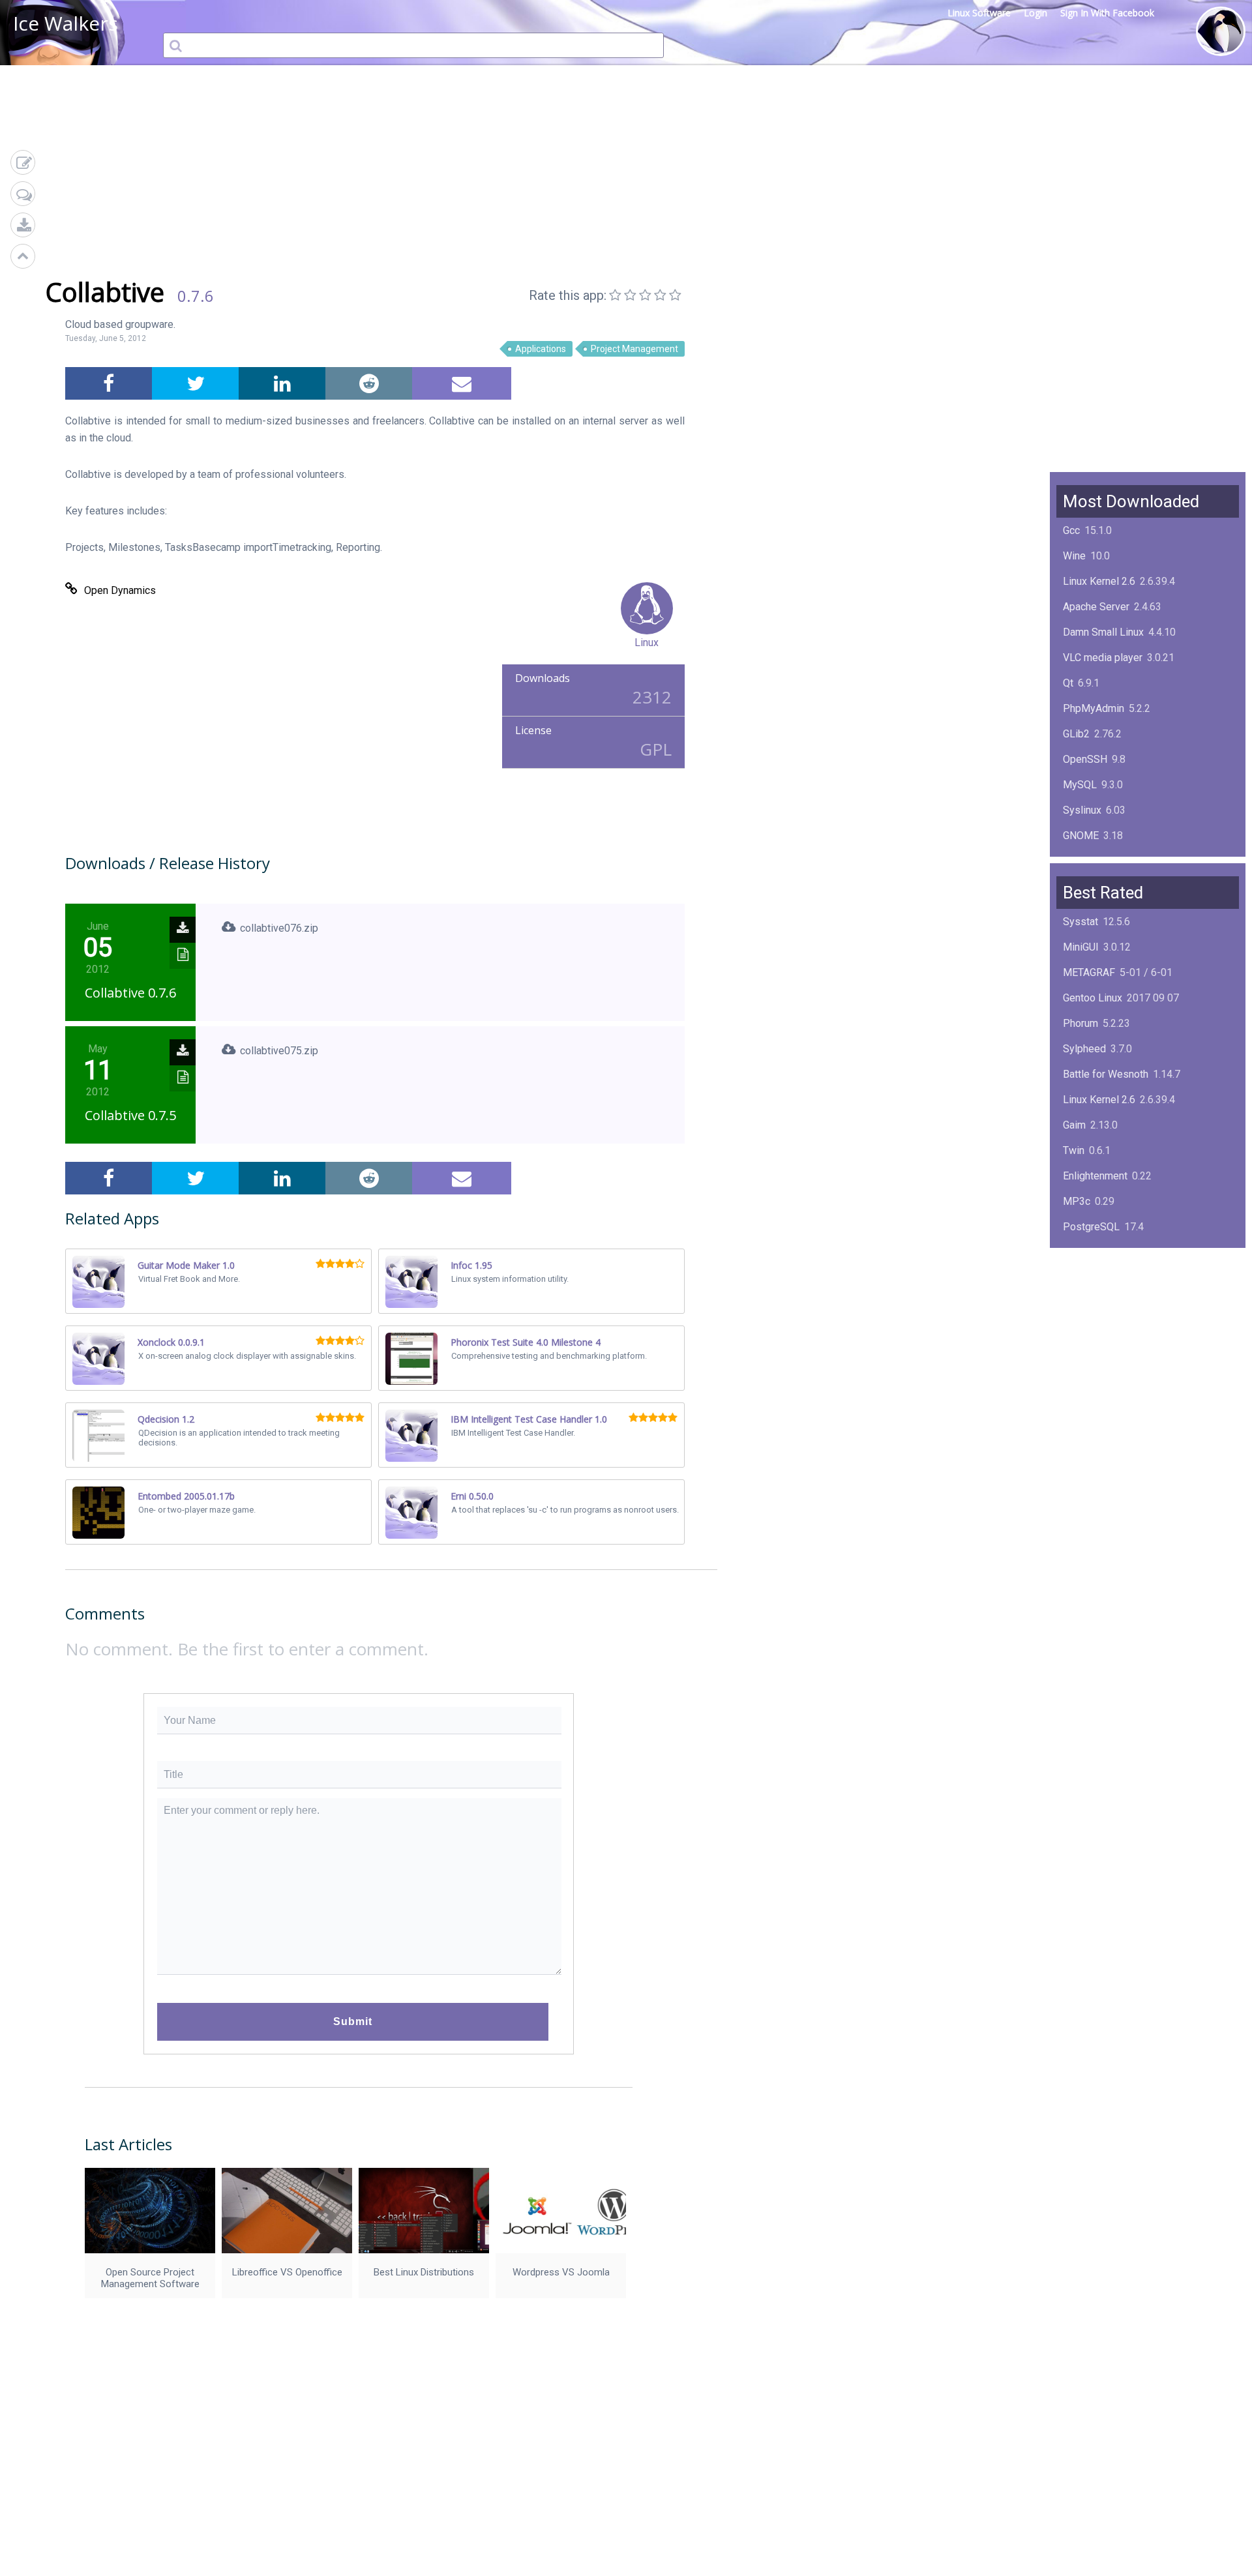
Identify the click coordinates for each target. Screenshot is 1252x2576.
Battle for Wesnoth (1106, 1074)
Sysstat (1081, 922)
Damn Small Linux (1103, 632)
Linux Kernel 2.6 (1099, 581)
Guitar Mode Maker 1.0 (186, 1265)
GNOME (1081, 836)
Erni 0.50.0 (472, 1496)
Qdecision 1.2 (166, 1419)
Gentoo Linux (1093, 998)
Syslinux (1082, 810)
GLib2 (1076, 734)
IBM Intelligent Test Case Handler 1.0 (529, 1419)
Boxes (1078, 1354)
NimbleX (1082, 1278)
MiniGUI (1081, 947)
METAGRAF (1089, 972)
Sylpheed (1084, 1049)
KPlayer (1081, 1252)
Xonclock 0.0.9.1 (171, 1342)
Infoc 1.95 (471, 1265)
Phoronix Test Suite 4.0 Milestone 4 (526, 1342)
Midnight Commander (1111, 1303)
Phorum (1081, 1023)
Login (1036, 13)
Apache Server (1096, 607)
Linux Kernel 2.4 (1099, 1328)
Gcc (1071, 530)
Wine (1074, 556)
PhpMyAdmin (1094, 708)
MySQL (1080, 785)
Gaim (1074, 1125)
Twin (1074, 1150)
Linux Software (979, 13)
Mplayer (1081, 1379)
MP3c (1077, 1201)
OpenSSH (1085, 759)
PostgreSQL (1091, 1227)
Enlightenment (1095, 1176)
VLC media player (1103, 658)
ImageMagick (1094, 861)
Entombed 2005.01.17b (186, 1496)
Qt (1068, 683)
